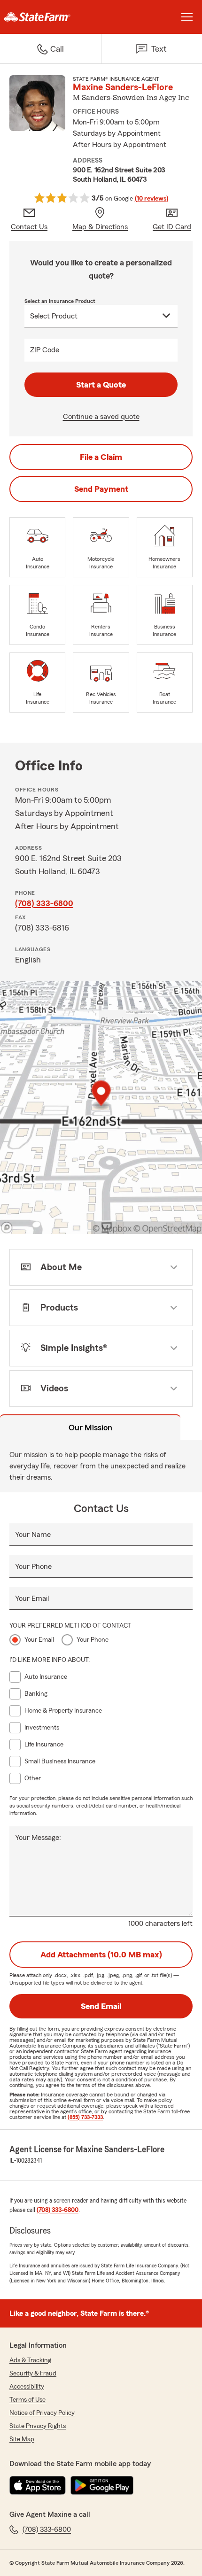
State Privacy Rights (38, 2426)
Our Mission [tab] (90, 1428)
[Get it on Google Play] (102, 2485)
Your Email (32, 1598)
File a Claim (101, 457)
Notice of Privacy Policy (42, 2413)
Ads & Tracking (30, 2360)
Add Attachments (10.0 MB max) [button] (101, 1955)
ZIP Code (45, 350)
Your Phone (33, 1567)
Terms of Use (27, 2400)
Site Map (22, 2439)
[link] (50, 17)
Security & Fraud (33, 2374)
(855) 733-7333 (85, 2117)
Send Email (101, 2006)
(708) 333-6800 (44, 903)
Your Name (33, 1535)
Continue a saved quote (101, 417)
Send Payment (101, 489)
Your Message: (38, 1838)
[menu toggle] (187, 17)
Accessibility (27, 2387)
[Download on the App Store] (38, 2485)
